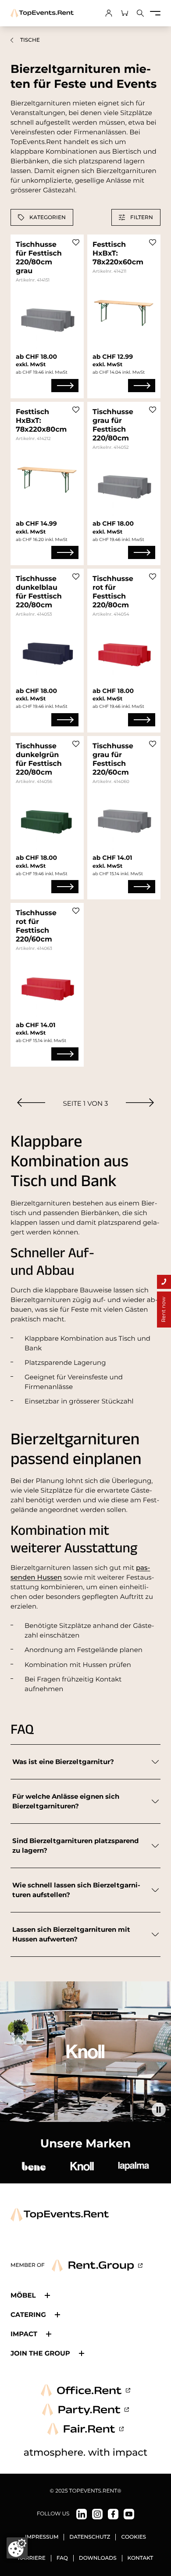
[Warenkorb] (125, 13)
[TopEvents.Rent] (42, 13)
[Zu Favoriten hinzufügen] (76, 242)
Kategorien (48, 217)
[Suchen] (140, 13)
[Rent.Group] (97, 2266)
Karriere (32, 2558)
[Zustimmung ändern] (17, 2548)
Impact (24, 2334)
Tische (30, 40)
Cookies (134, 2537)
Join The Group (40, 2353)
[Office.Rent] (85, 2390)
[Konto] (109, 13)
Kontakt (141, 2558)
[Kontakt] (164, 1282)
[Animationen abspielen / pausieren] (159, 2110)
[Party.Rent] (85, 2410)
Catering (28, 2314)
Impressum (42, 2537)
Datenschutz (90, 2537)
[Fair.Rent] (86, 2429)
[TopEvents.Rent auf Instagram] (97, 2514)
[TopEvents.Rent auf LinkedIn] (82, 2514)
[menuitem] (31, 1102)
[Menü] (155, 13)
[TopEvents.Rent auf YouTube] (129, 2514)
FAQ (62, 2558)
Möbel (23, 2295)
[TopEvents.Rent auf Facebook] (113, 2514)
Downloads (98, 2558)
